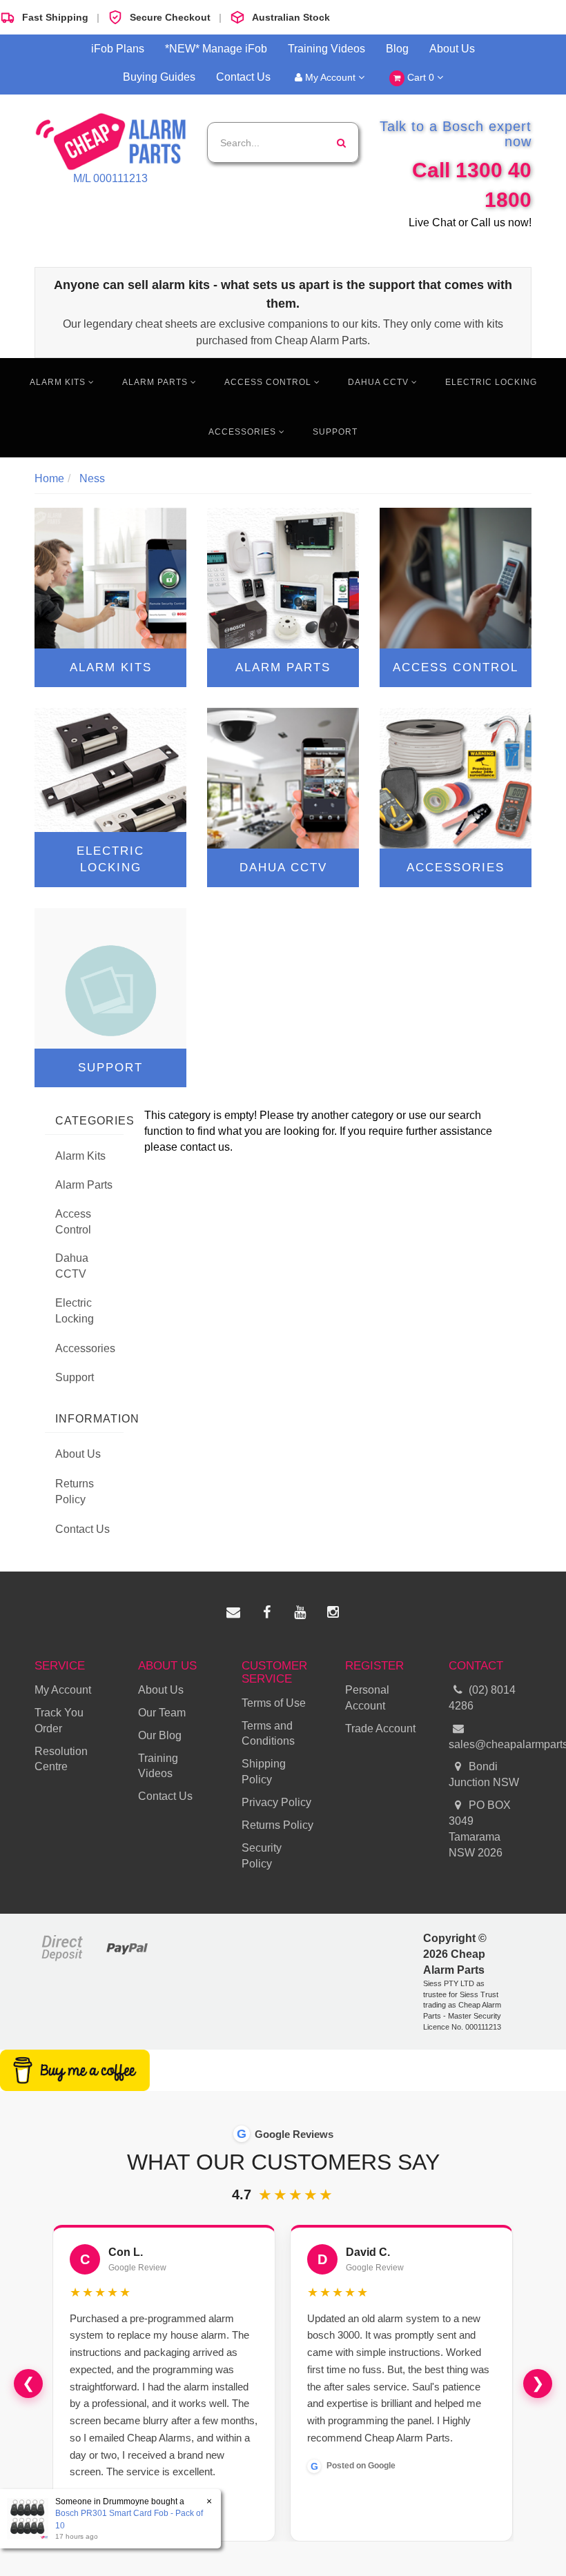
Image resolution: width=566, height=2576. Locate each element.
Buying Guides (159, 77)
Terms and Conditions (268, 1734)
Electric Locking (491, 382)
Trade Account (380, 1728)
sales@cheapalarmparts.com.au (490, 1744)
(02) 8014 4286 (482, 1698)
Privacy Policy (276, 1802)
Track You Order (59, 1721)
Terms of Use (274, 1703)
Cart (419, 77)
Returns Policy (75, 1492)
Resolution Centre (61, 1759)
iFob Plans (118, 49)
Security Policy (262, 1856)
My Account (330, 77)
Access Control (269, 382)
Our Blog (160, 1735)
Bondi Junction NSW (484, 1774)
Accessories (244, 432)
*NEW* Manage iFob (216, 49)
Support (335, 432)
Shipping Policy (264, 1772)
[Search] (341, 142)
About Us (452, 49)
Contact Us (243, 77)
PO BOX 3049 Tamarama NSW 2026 (480, 1829)
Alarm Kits (59, 382)
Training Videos (326, 49)
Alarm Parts (156, 382)
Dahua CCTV (380, 382)
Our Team (162, 1713)
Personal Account (367, 1698)
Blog (397, 49)
